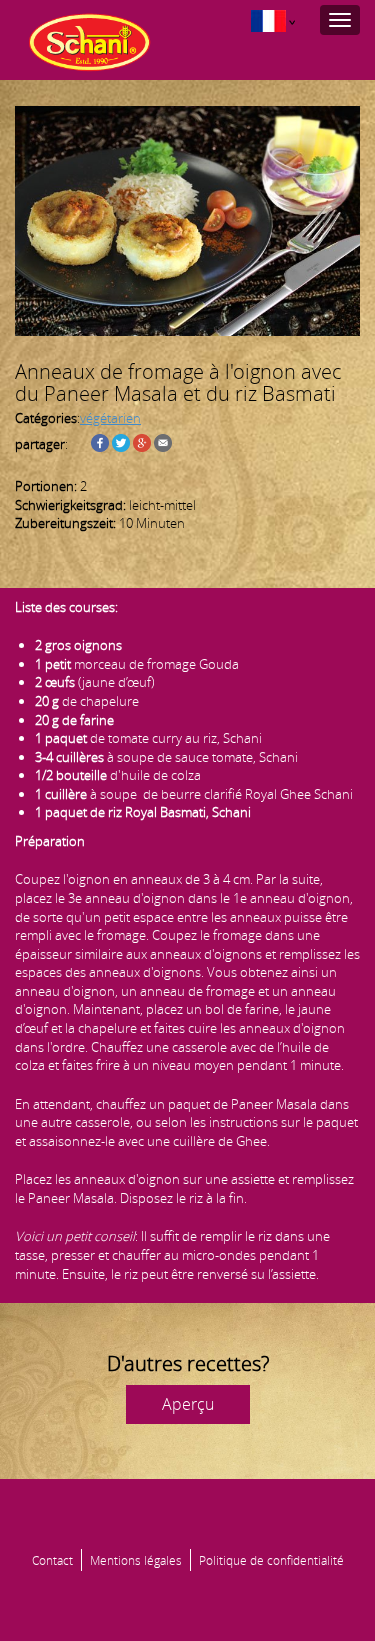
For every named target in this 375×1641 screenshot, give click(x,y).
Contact (52, 1560)
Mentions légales (136, 1560)
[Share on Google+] (142, 444)
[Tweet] (121, 444)
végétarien (110, 418)
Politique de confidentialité (271, 1560)
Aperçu (188, 1404)
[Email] (163, 444)
